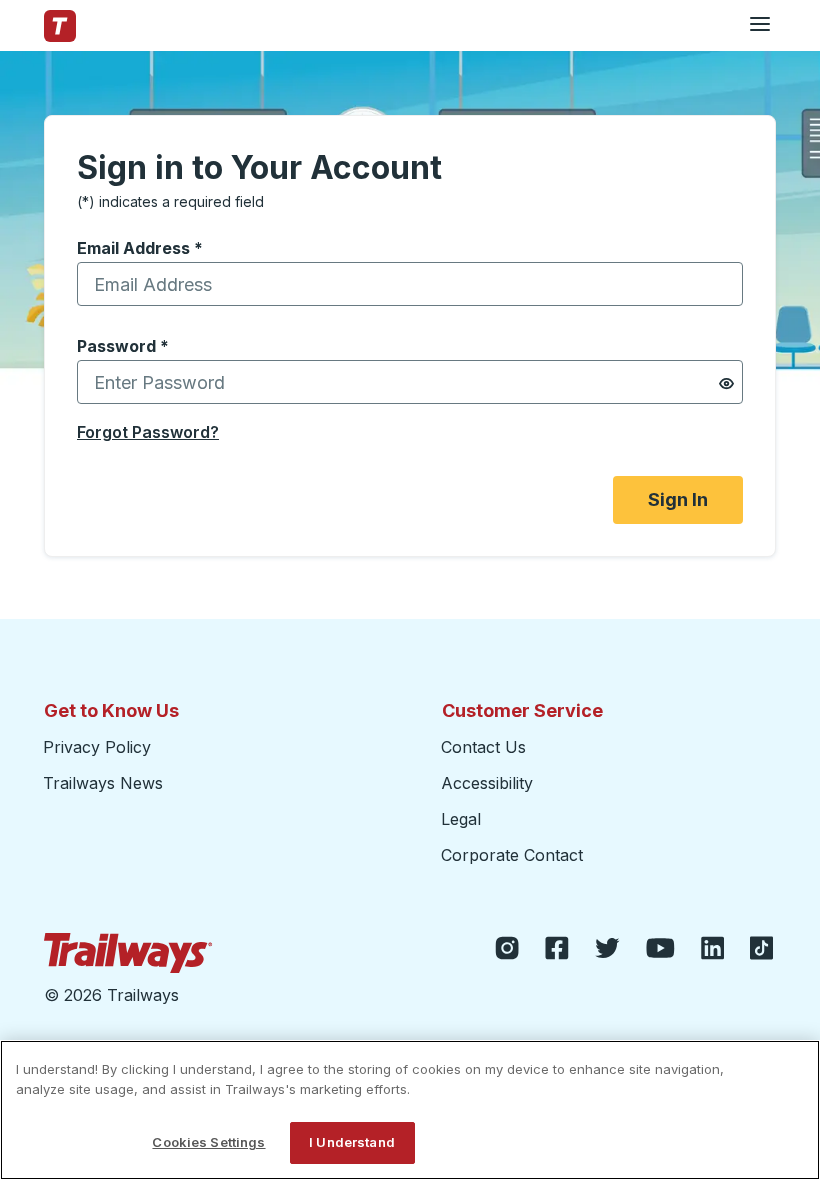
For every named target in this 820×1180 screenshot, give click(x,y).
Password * (123, 346)
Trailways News (103, 783)
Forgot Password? (148, 432)
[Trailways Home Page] (60, 26)
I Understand (352, 1142)
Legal (461, 819)
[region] (410, 1110)
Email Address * (140, 248)
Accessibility (487, 783)
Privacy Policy (97, 747)
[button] (726, 383)
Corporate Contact (512, 855)
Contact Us (483, 747)
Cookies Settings (208, 1142)
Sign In (678, 499)
